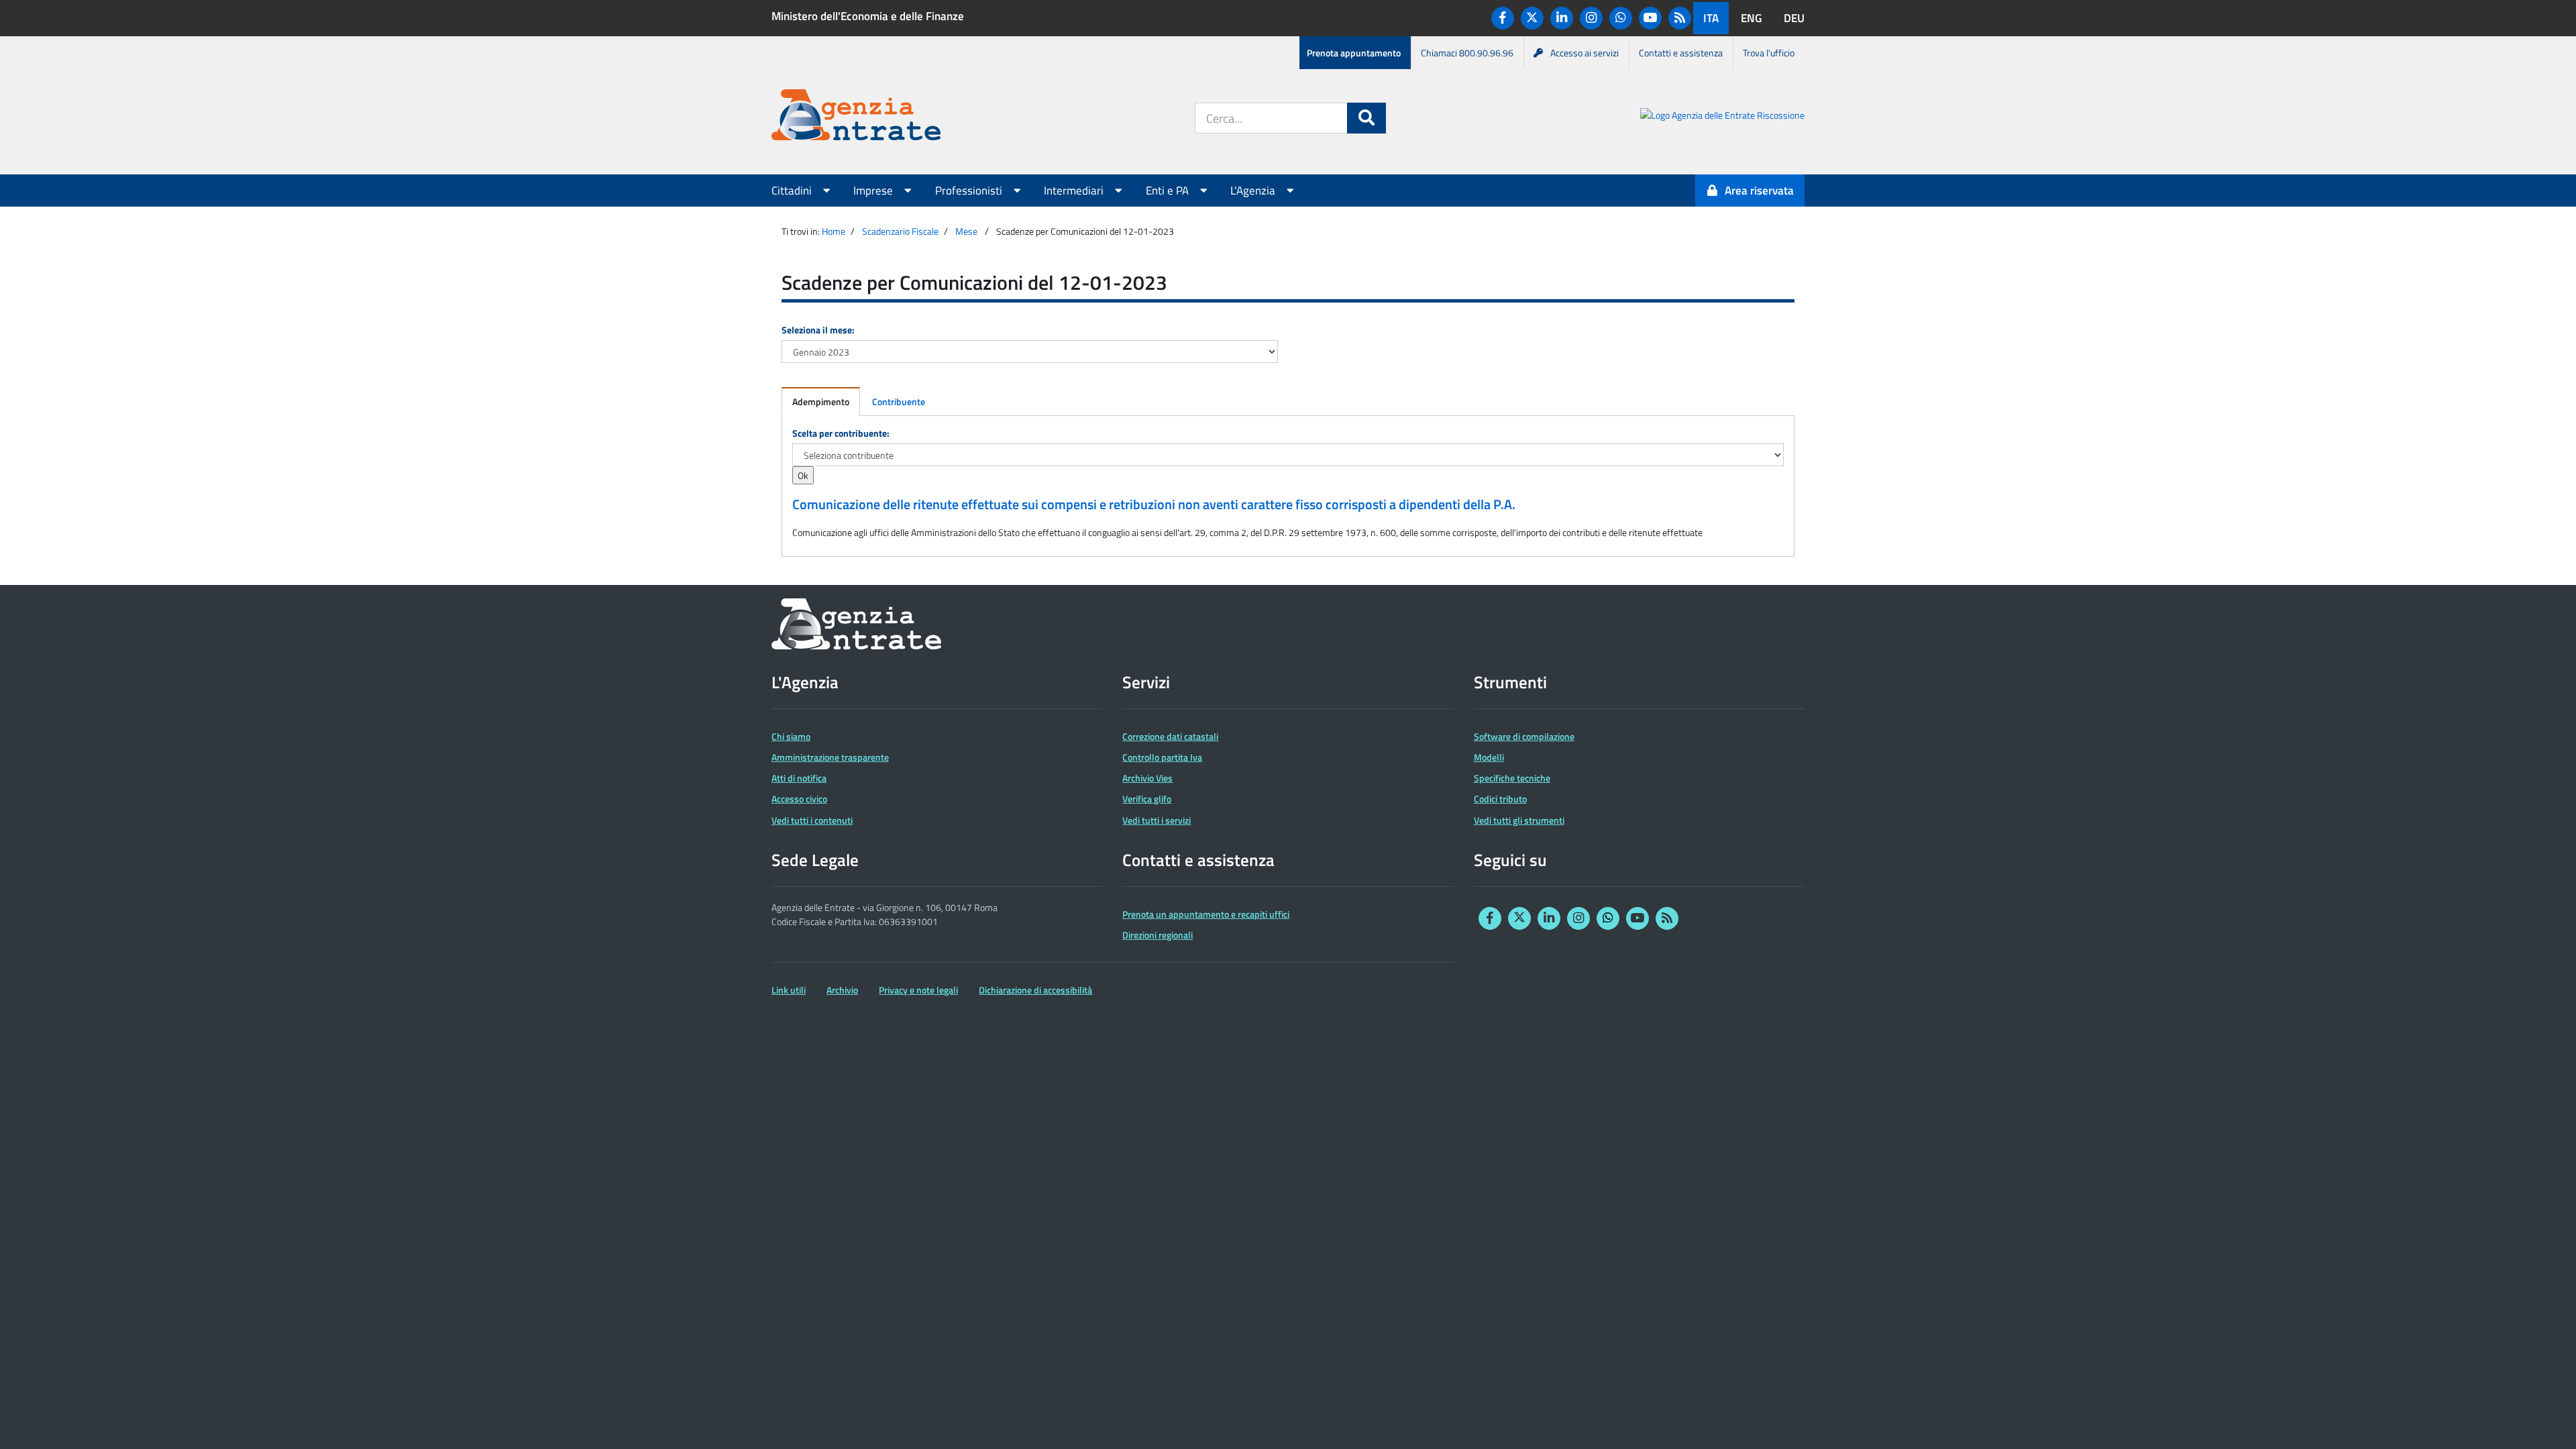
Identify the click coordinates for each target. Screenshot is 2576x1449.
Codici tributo (1500, 799)
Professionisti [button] (970, 191)
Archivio (842, 990)
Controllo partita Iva (1162, 757)
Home (834, 231)
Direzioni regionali (1158, 935)
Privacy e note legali (918, 990)
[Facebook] (1503, 18)
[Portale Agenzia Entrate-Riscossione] (1722, 117)
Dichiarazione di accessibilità (1035, 990)
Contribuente (899, 401)
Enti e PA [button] (1169, 191)
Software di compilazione (1524, 736)
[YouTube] (1650, 18)
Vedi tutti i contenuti (812, 820)
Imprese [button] (874, 191)
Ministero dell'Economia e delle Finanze (868, 16)
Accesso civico (799, 799)
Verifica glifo (1147, 799)
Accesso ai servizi (1585, 53)
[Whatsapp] (1621, 18)
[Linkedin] (1562, 18)
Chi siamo (791, 736)
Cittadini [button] (793, 191)
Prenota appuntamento (1354, 53)
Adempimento (821, 401)
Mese (966, 231)
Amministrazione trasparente (830, 757)
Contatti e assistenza (1681, 53)
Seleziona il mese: (818, 330)
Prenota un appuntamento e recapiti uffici (1206, 914)
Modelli (1489, 757)
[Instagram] (1591, 18)
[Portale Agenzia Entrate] (856, 117)
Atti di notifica (799, 778)
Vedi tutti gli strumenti (1519, 820)
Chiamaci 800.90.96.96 (1467, 53)
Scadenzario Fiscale (900, 231)
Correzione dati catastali (1170, 736)
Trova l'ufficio (1769, 53)
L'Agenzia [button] (1254, 191)
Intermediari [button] (1075, 191)
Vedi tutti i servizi (1157, 820)
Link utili (789, 990)
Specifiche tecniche (1512, 778)
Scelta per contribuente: (841, 433)
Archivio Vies (1147, 778)
